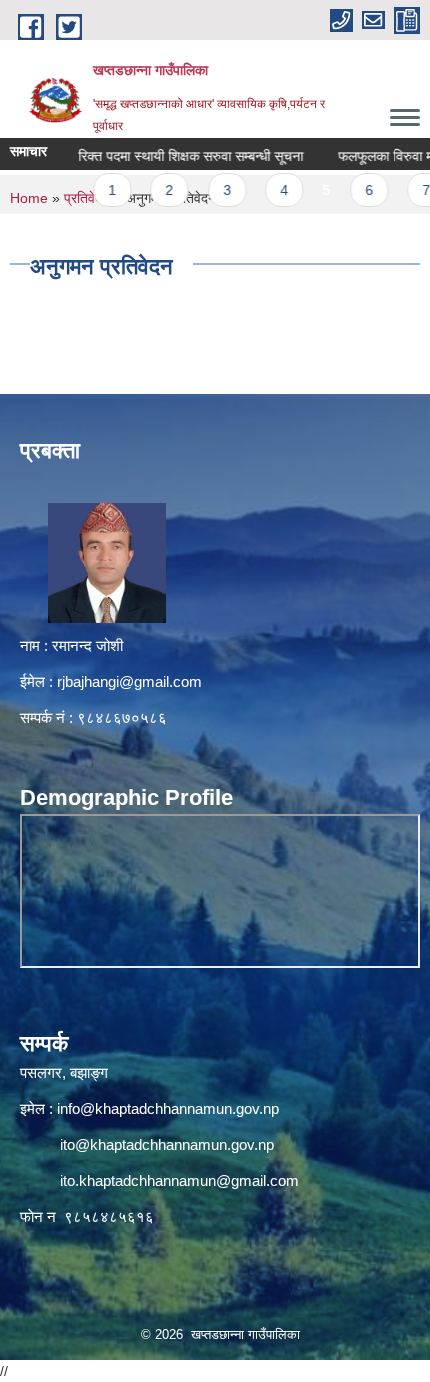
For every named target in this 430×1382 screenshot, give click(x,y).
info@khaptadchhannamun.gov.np (168, 1108)
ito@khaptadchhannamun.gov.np (167, 1144)
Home (29, 198)
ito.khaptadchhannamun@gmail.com (179, 1180)
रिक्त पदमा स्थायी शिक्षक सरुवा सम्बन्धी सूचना (173, 156)
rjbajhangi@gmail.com (129, 681)
